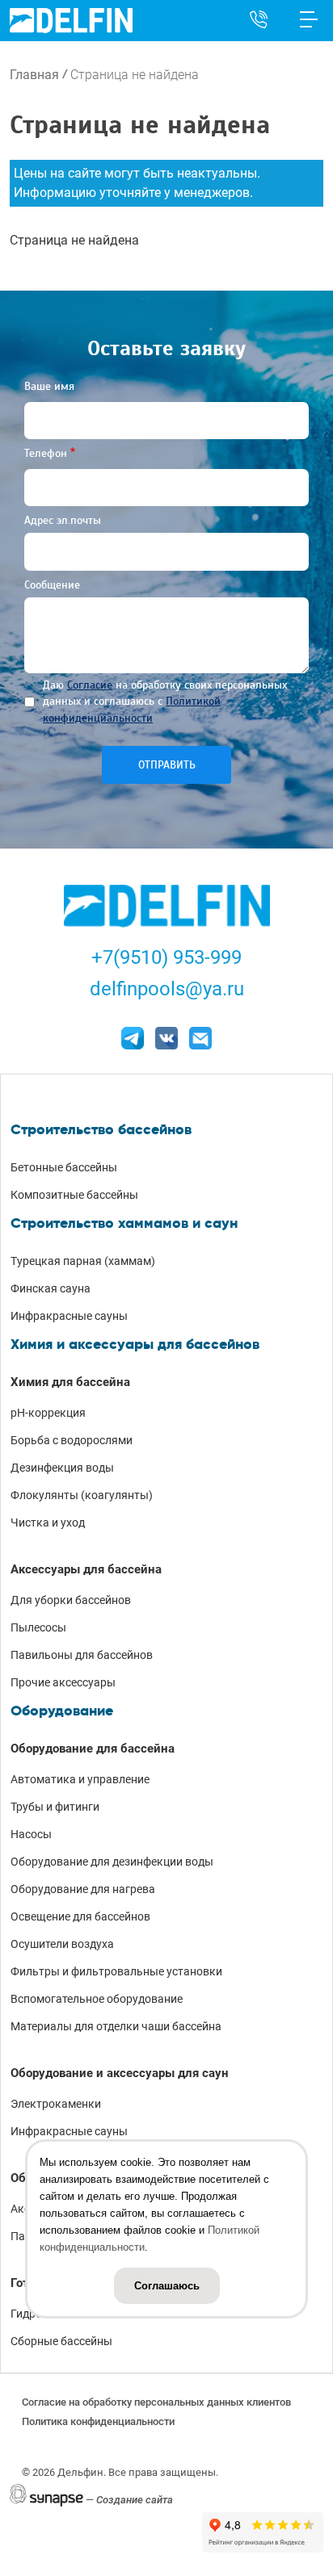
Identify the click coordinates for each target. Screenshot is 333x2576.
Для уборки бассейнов (71, 1600)
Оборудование (62, 1711)
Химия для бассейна (70, 1382)
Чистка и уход (48, 1523)
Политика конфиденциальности (98, 2421)
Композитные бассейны (74, 1195)
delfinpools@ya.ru (167, 989)
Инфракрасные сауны (69, 1316)
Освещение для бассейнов (80, 1916)
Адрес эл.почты (63, 520)
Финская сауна (51, 1288)
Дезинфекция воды (62, 1468)
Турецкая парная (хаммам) (83, 1261)
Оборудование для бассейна (93, 1749)
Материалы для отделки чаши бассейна (116, 2026)
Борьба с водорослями (72, 1440)
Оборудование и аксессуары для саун (120, 2073)
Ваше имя (49, 386)
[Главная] (71, 20)
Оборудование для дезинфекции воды (112, 1862)
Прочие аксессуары (63, 1682)
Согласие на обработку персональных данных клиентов (156, 2402)
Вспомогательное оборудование (97, 1999)
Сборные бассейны (61, 2341)
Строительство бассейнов (101, 1129)
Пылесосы (38, 1627)
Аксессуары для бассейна (86, 1569)
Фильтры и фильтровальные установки (116, 1971)
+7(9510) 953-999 (166, 957)
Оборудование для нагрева (83, 1889)
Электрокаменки (56, 2104)
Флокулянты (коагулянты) (82, 1495)
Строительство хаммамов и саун (124, 1223)
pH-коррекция (48, 1413)
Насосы (31, 1834)
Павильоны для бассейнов (82, 1655)
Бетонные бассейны (64, 1167)
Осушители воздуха (62, 1944)
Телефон (46, 453)
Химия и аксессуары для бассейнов (135, 1344)
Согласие (90, 685)
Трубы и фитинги (55, 1807)
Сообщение (52, 585)
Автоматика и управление (80, 1779)
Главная (34, 75)
